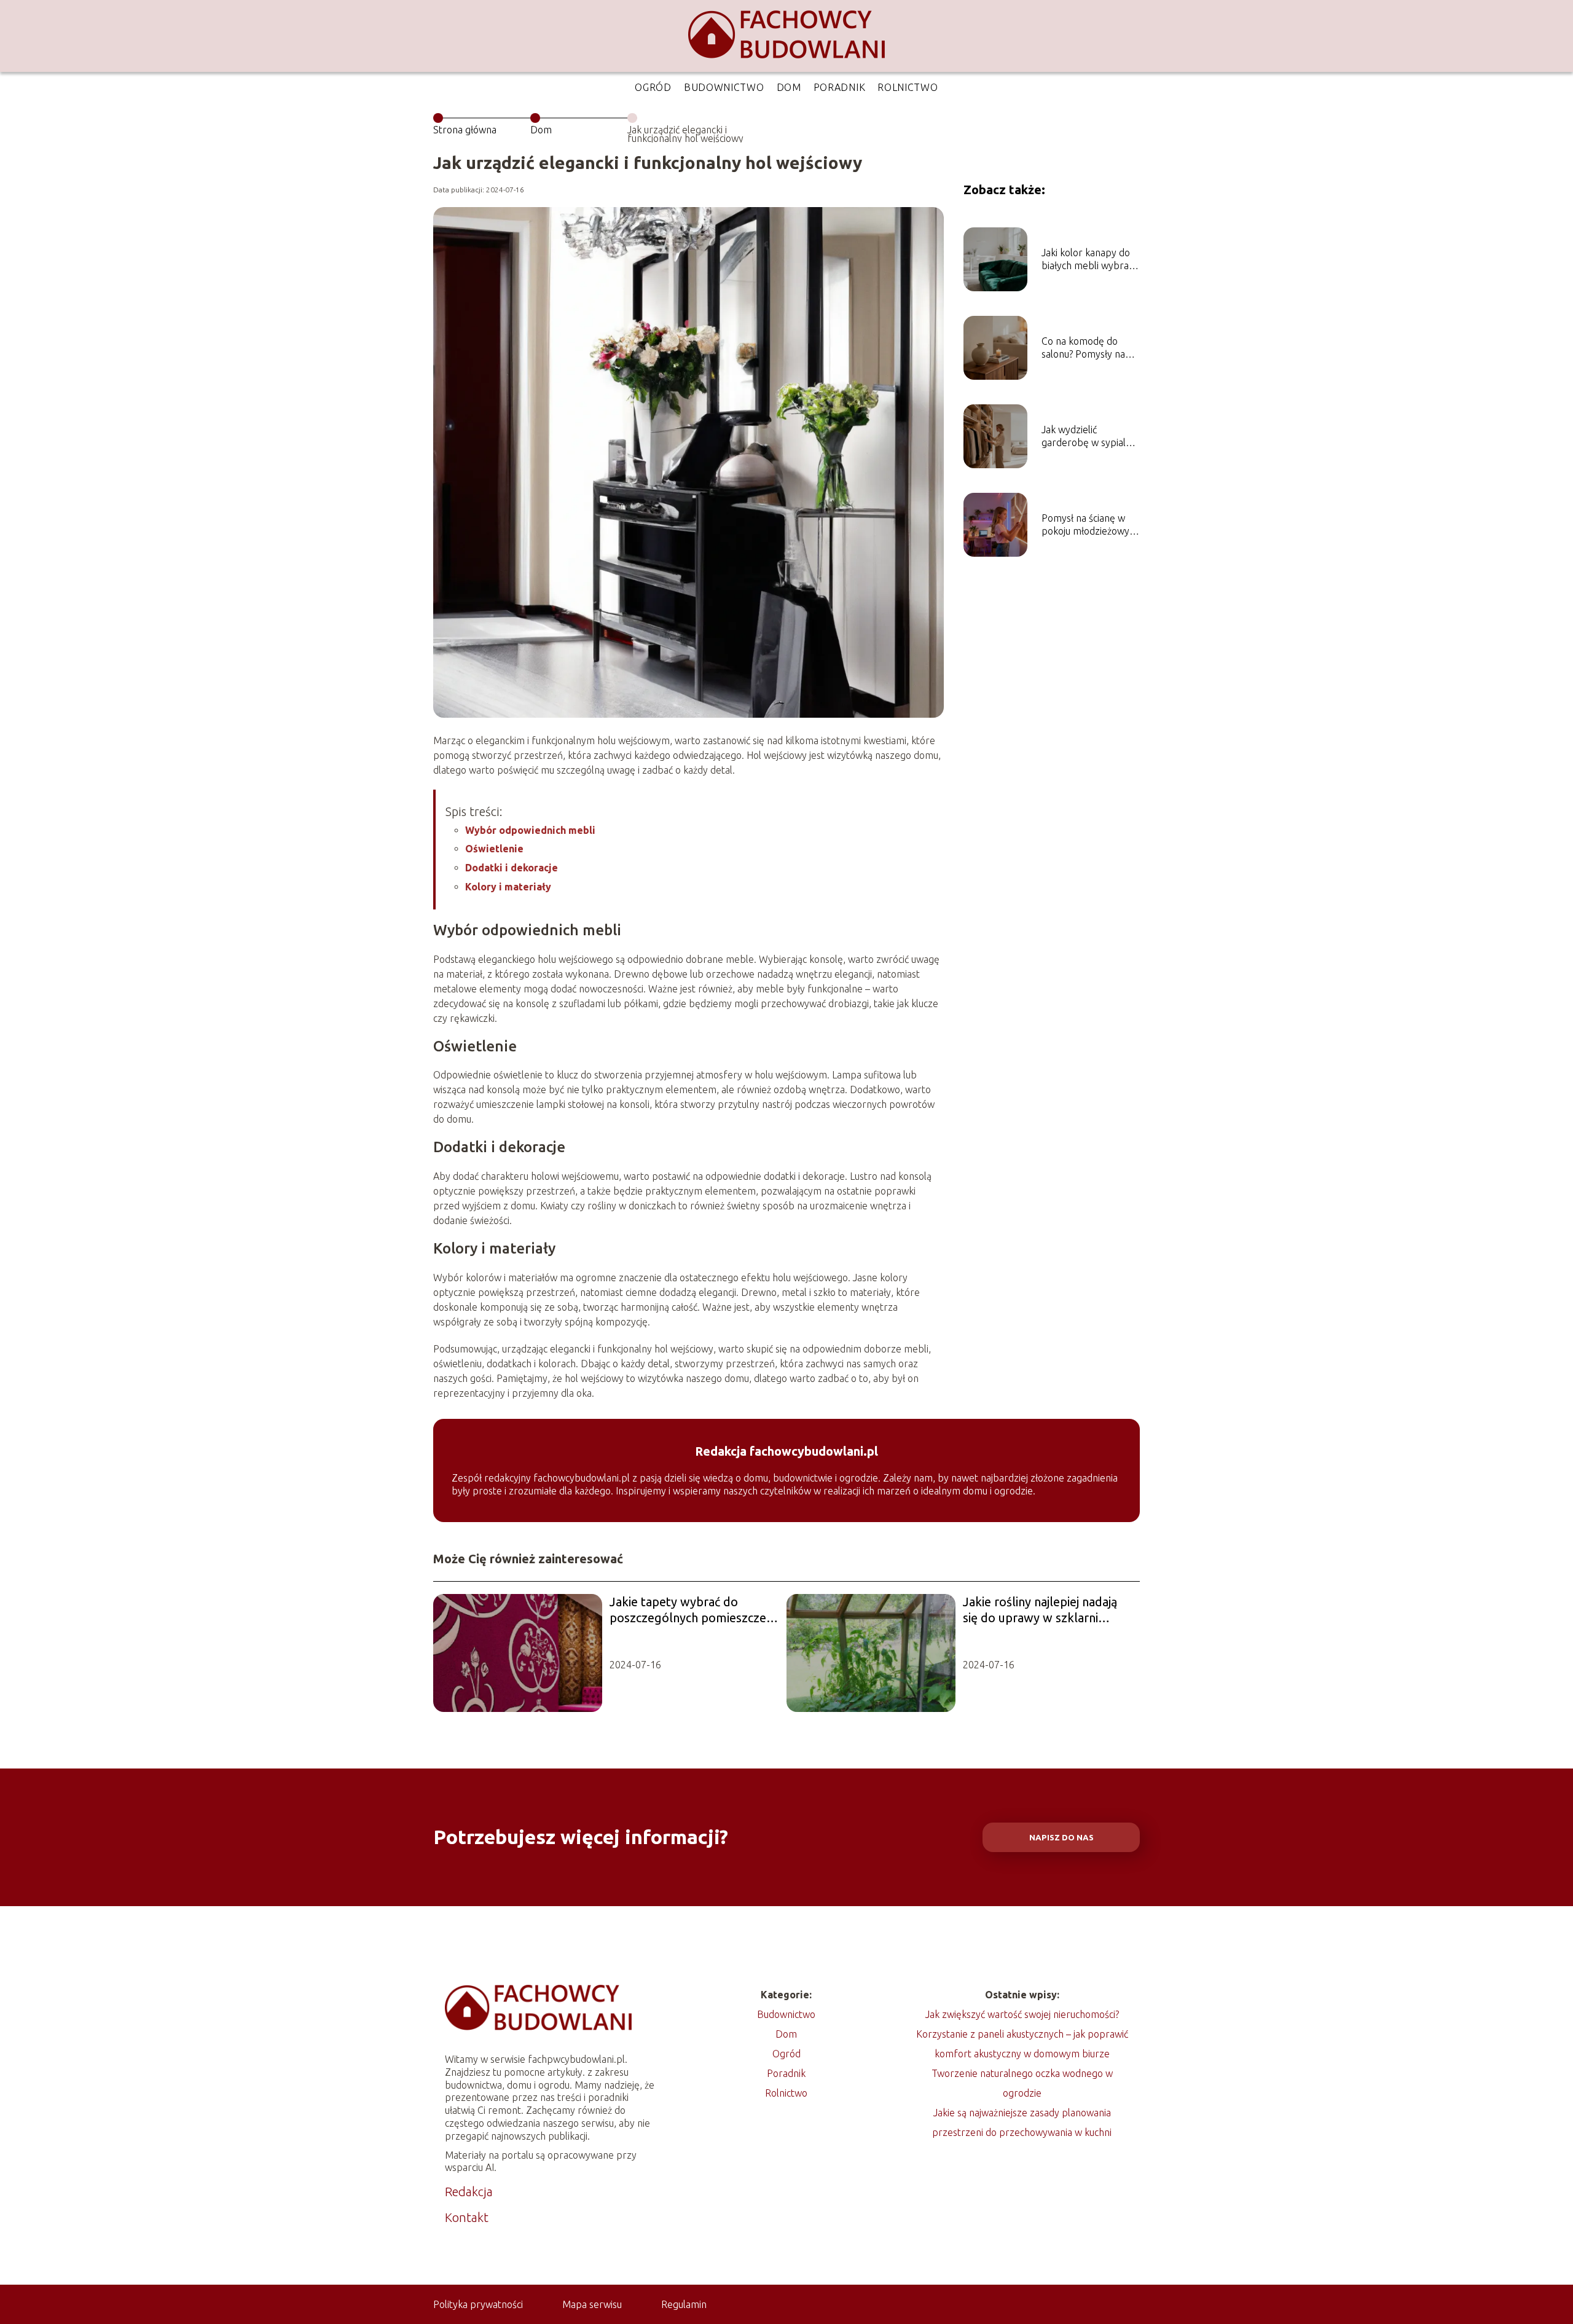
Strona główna (465, 130)
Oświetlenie (494, 849)
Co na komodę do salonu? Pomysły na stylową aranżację (1083, 348)
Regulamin (684, 2304)
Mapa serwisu (592, 2304)
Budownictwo (724, 87)
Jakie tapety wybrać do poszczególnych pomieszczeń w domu (691, 1610)
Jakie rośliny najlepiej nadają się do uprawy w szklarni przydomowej (1040, 1610)
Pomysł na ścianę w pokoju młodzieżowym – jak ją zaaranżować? (1090, 525)
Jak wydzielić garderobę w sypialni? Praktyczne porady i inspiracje (1089, 437)
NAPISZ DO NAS (1061, 1838)
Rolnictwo (908, 87)
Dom (789, 87)
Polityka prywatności (478, 2304)
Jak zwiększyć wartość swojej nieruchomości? (1022, 2014)
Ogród (653, 87)
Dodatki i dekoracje (512, 868)
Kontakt (467, 2217)
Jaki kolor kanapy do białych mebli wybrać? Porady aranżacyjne (1089, 260)
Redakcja (469, 2192)
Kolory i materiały (508, 887)
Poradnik (840, 87)
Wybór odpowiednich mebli (530, 830)
